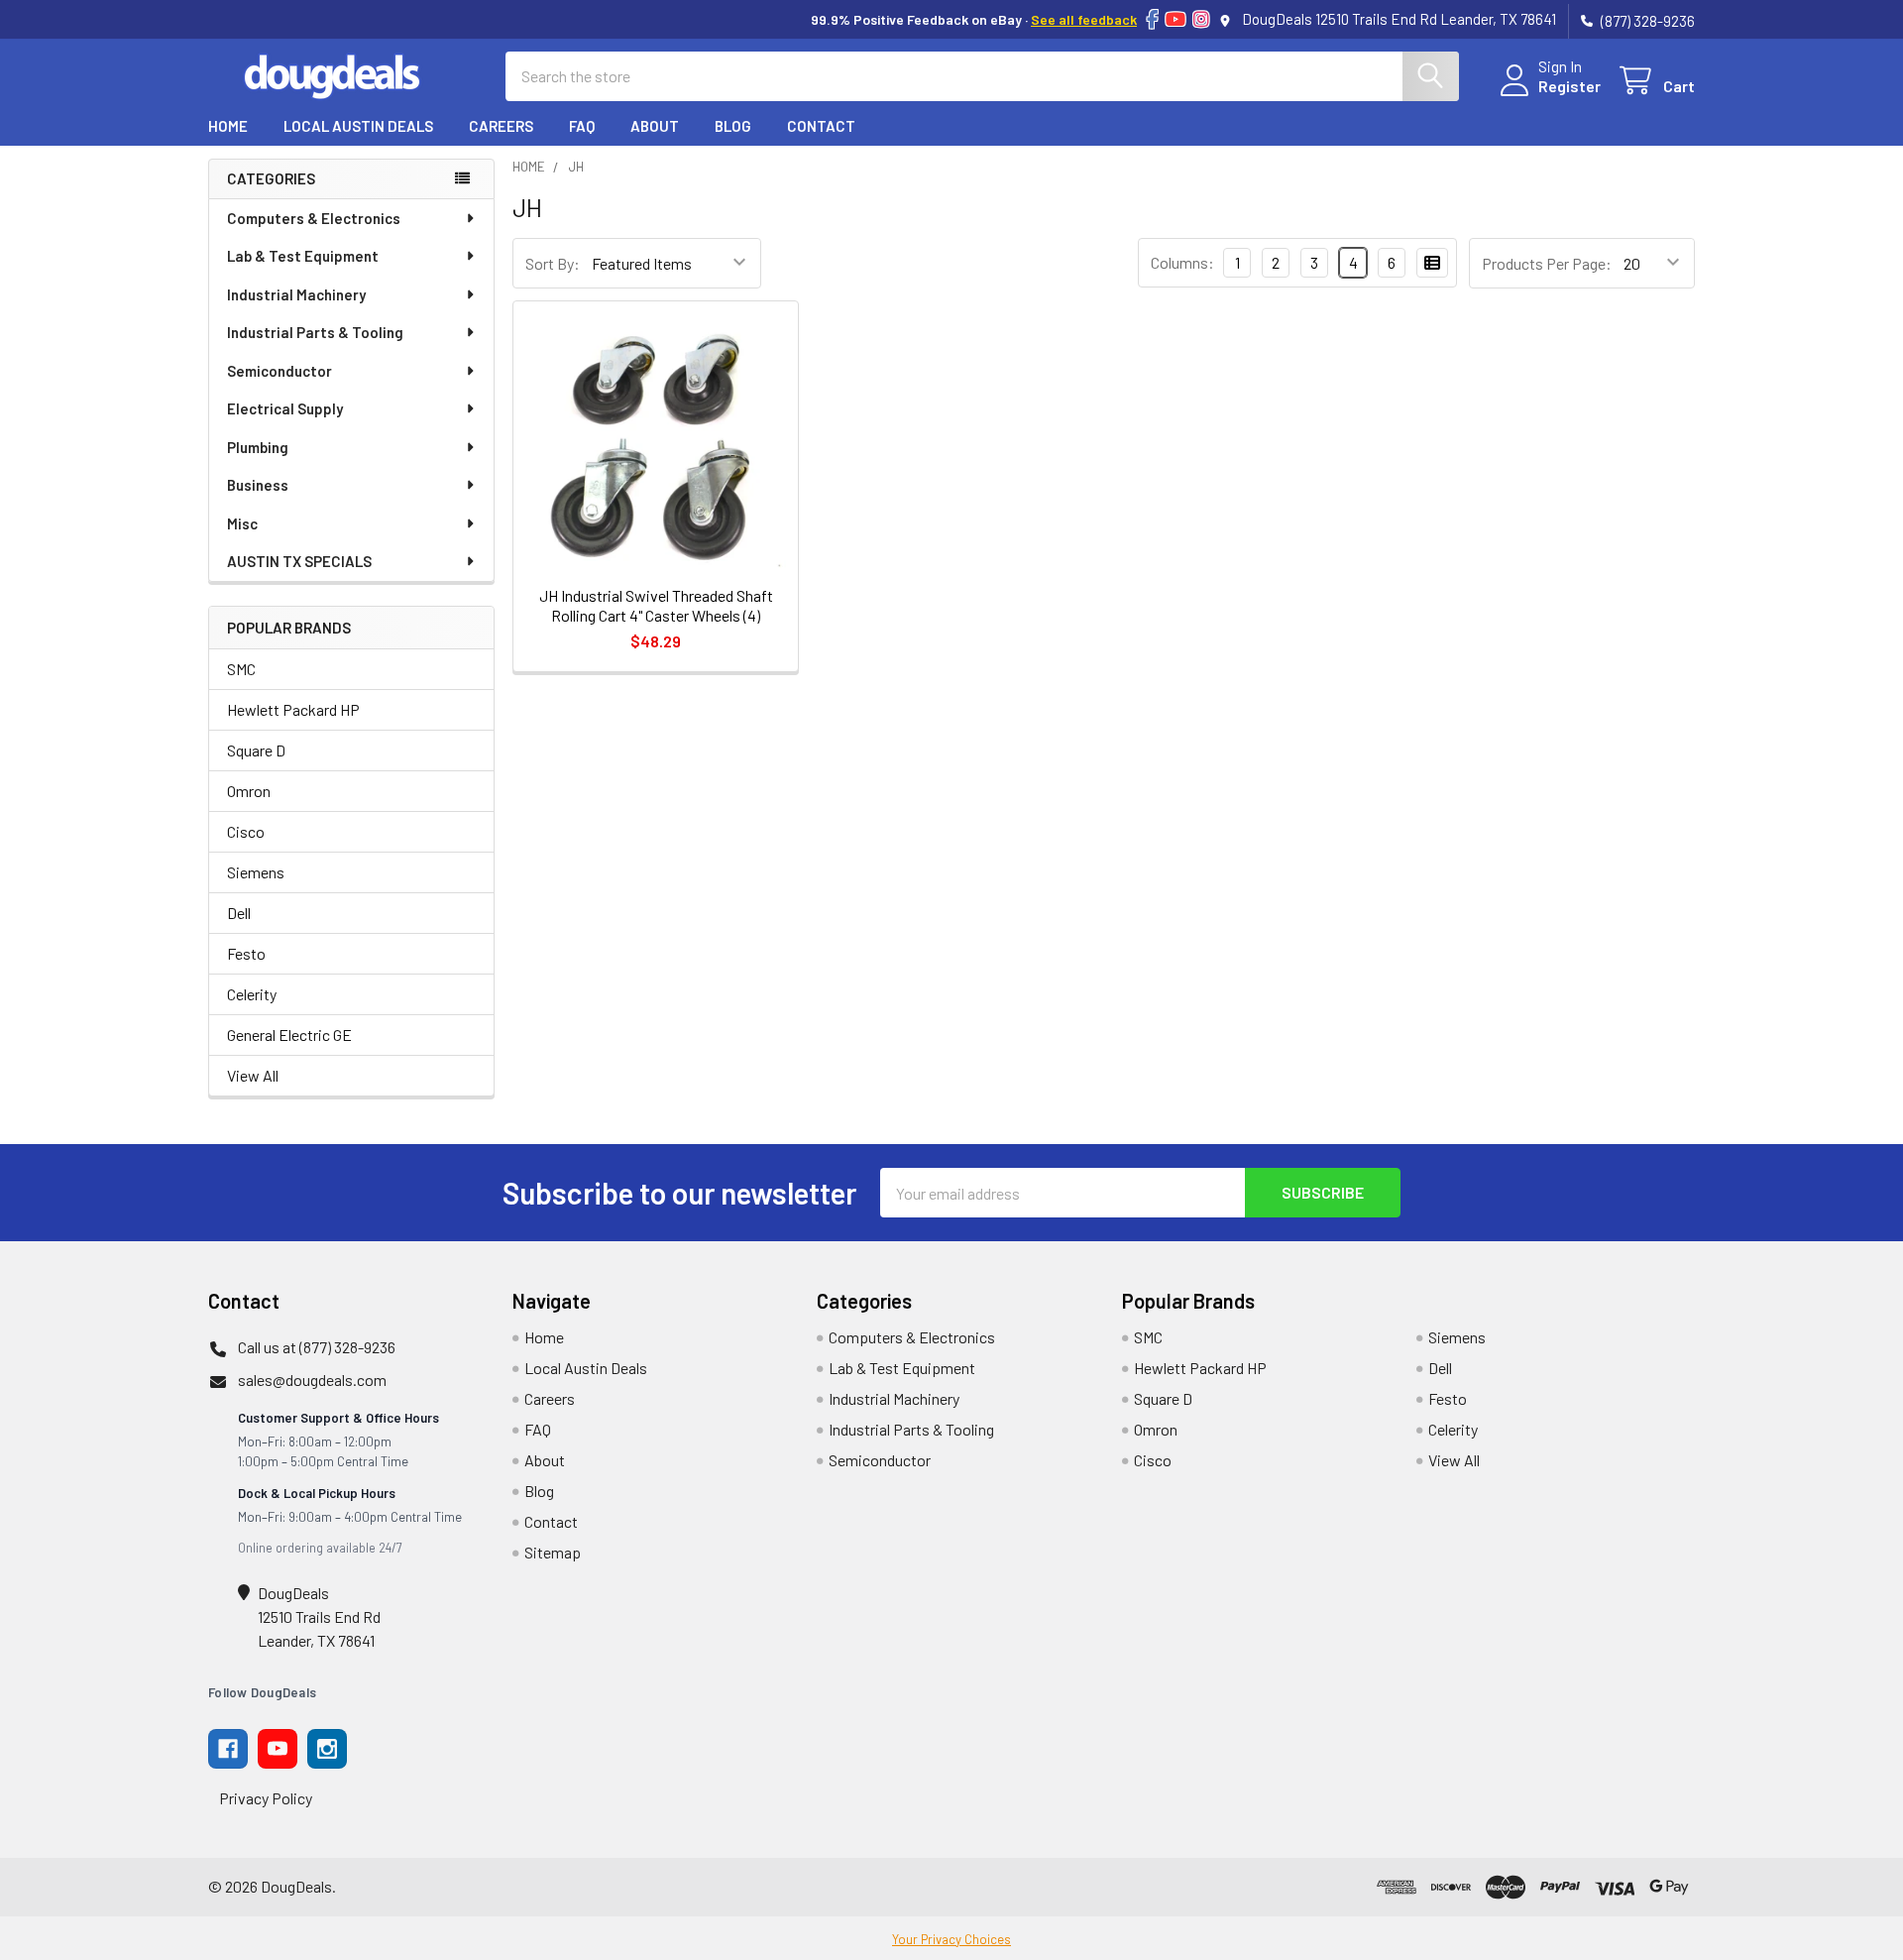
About (655, 126)
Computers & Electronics (314, 218)
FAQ (582, 126)
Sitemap (553, 1552)
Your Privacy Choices (951, 1939)
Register (1569, 86)
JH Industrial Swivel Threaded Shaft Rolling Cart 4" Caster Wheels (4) (656, 605)
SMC (241, 669)
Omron (249, 791)
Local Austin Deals (358, 126)
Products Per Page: (1547, 263)
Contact (821, 126)
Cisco (246, 831)
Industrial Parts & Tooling (315, 332)
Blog (733, 126)
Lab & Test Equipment (303, 256)
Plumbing (258, 447)
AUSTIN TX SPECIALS (299, 561)
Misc (242, 523)
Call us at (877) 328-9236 (317, 1347)
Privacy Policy (266, 1798)
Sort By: (553, 263)
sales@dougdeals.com (312, 1380)
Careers (501, 126)
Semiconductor (280, 371)
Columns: (1182, 262)
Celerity (252, 994)
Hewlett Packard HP (293, 709)
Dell (239, 913)
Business (258, 485)
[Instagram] (1201, 19)
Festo (246, 953)
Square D (256, 750)
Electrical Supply (285, 408)
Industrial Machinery (296, 294)
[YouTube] (1175, 19)
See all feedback (1084, 19)
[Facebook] (1152, 19)
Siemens (256, 872)
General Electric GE (289, 1035)
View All (253, 1075)
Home (228, 126)
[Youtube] (278, 1749)
